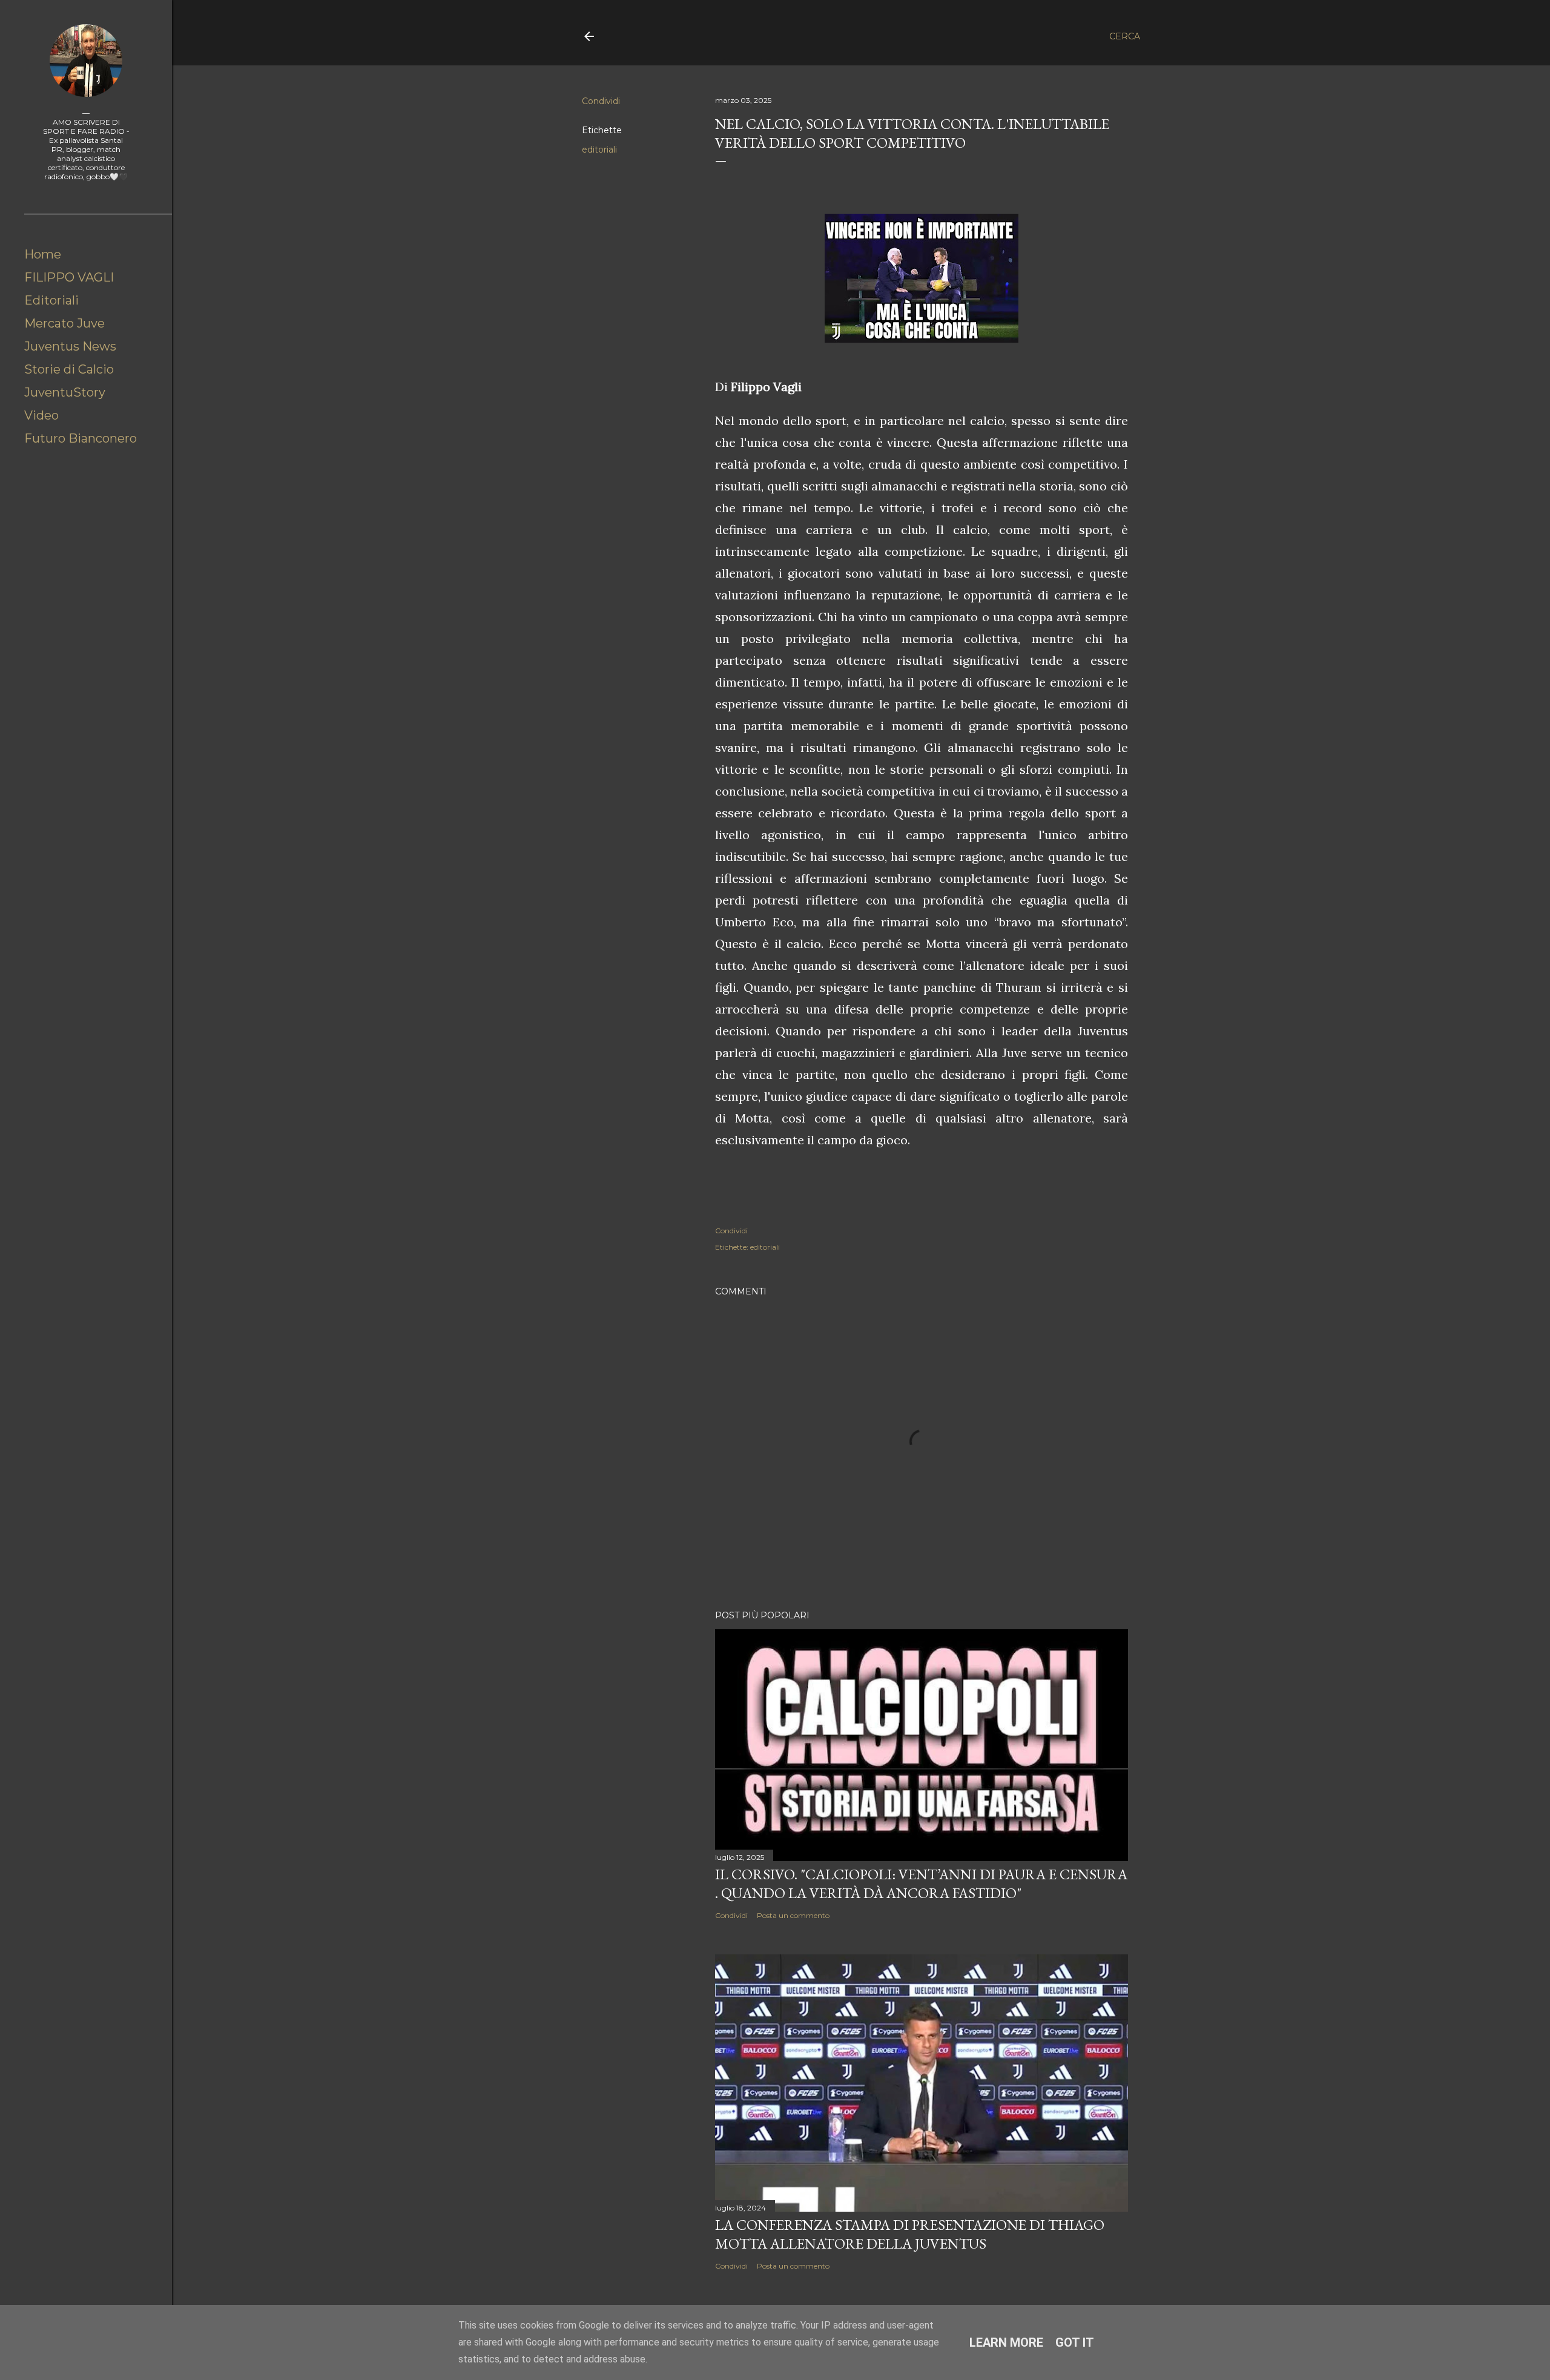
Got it (1075, 2342)
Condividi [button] (601, 101)
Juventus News (70, 346)
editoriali (599, 150)
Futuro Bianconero (81, 438)
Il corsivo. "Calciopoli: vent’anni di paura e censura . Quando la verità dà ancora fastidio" (921, 1884)
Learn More (1006, 2342)
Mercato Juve (64, 323)
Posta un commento (793, 1915)
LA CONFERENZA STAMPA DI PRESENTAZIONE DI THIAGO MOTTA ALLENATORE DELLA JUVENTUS (910, 2234)
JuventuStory (65, 392)
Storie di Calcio (69, 369)
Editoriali (51, 300)
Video (41, 415)
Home (43, 254)
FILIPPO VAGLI (69, 277)
